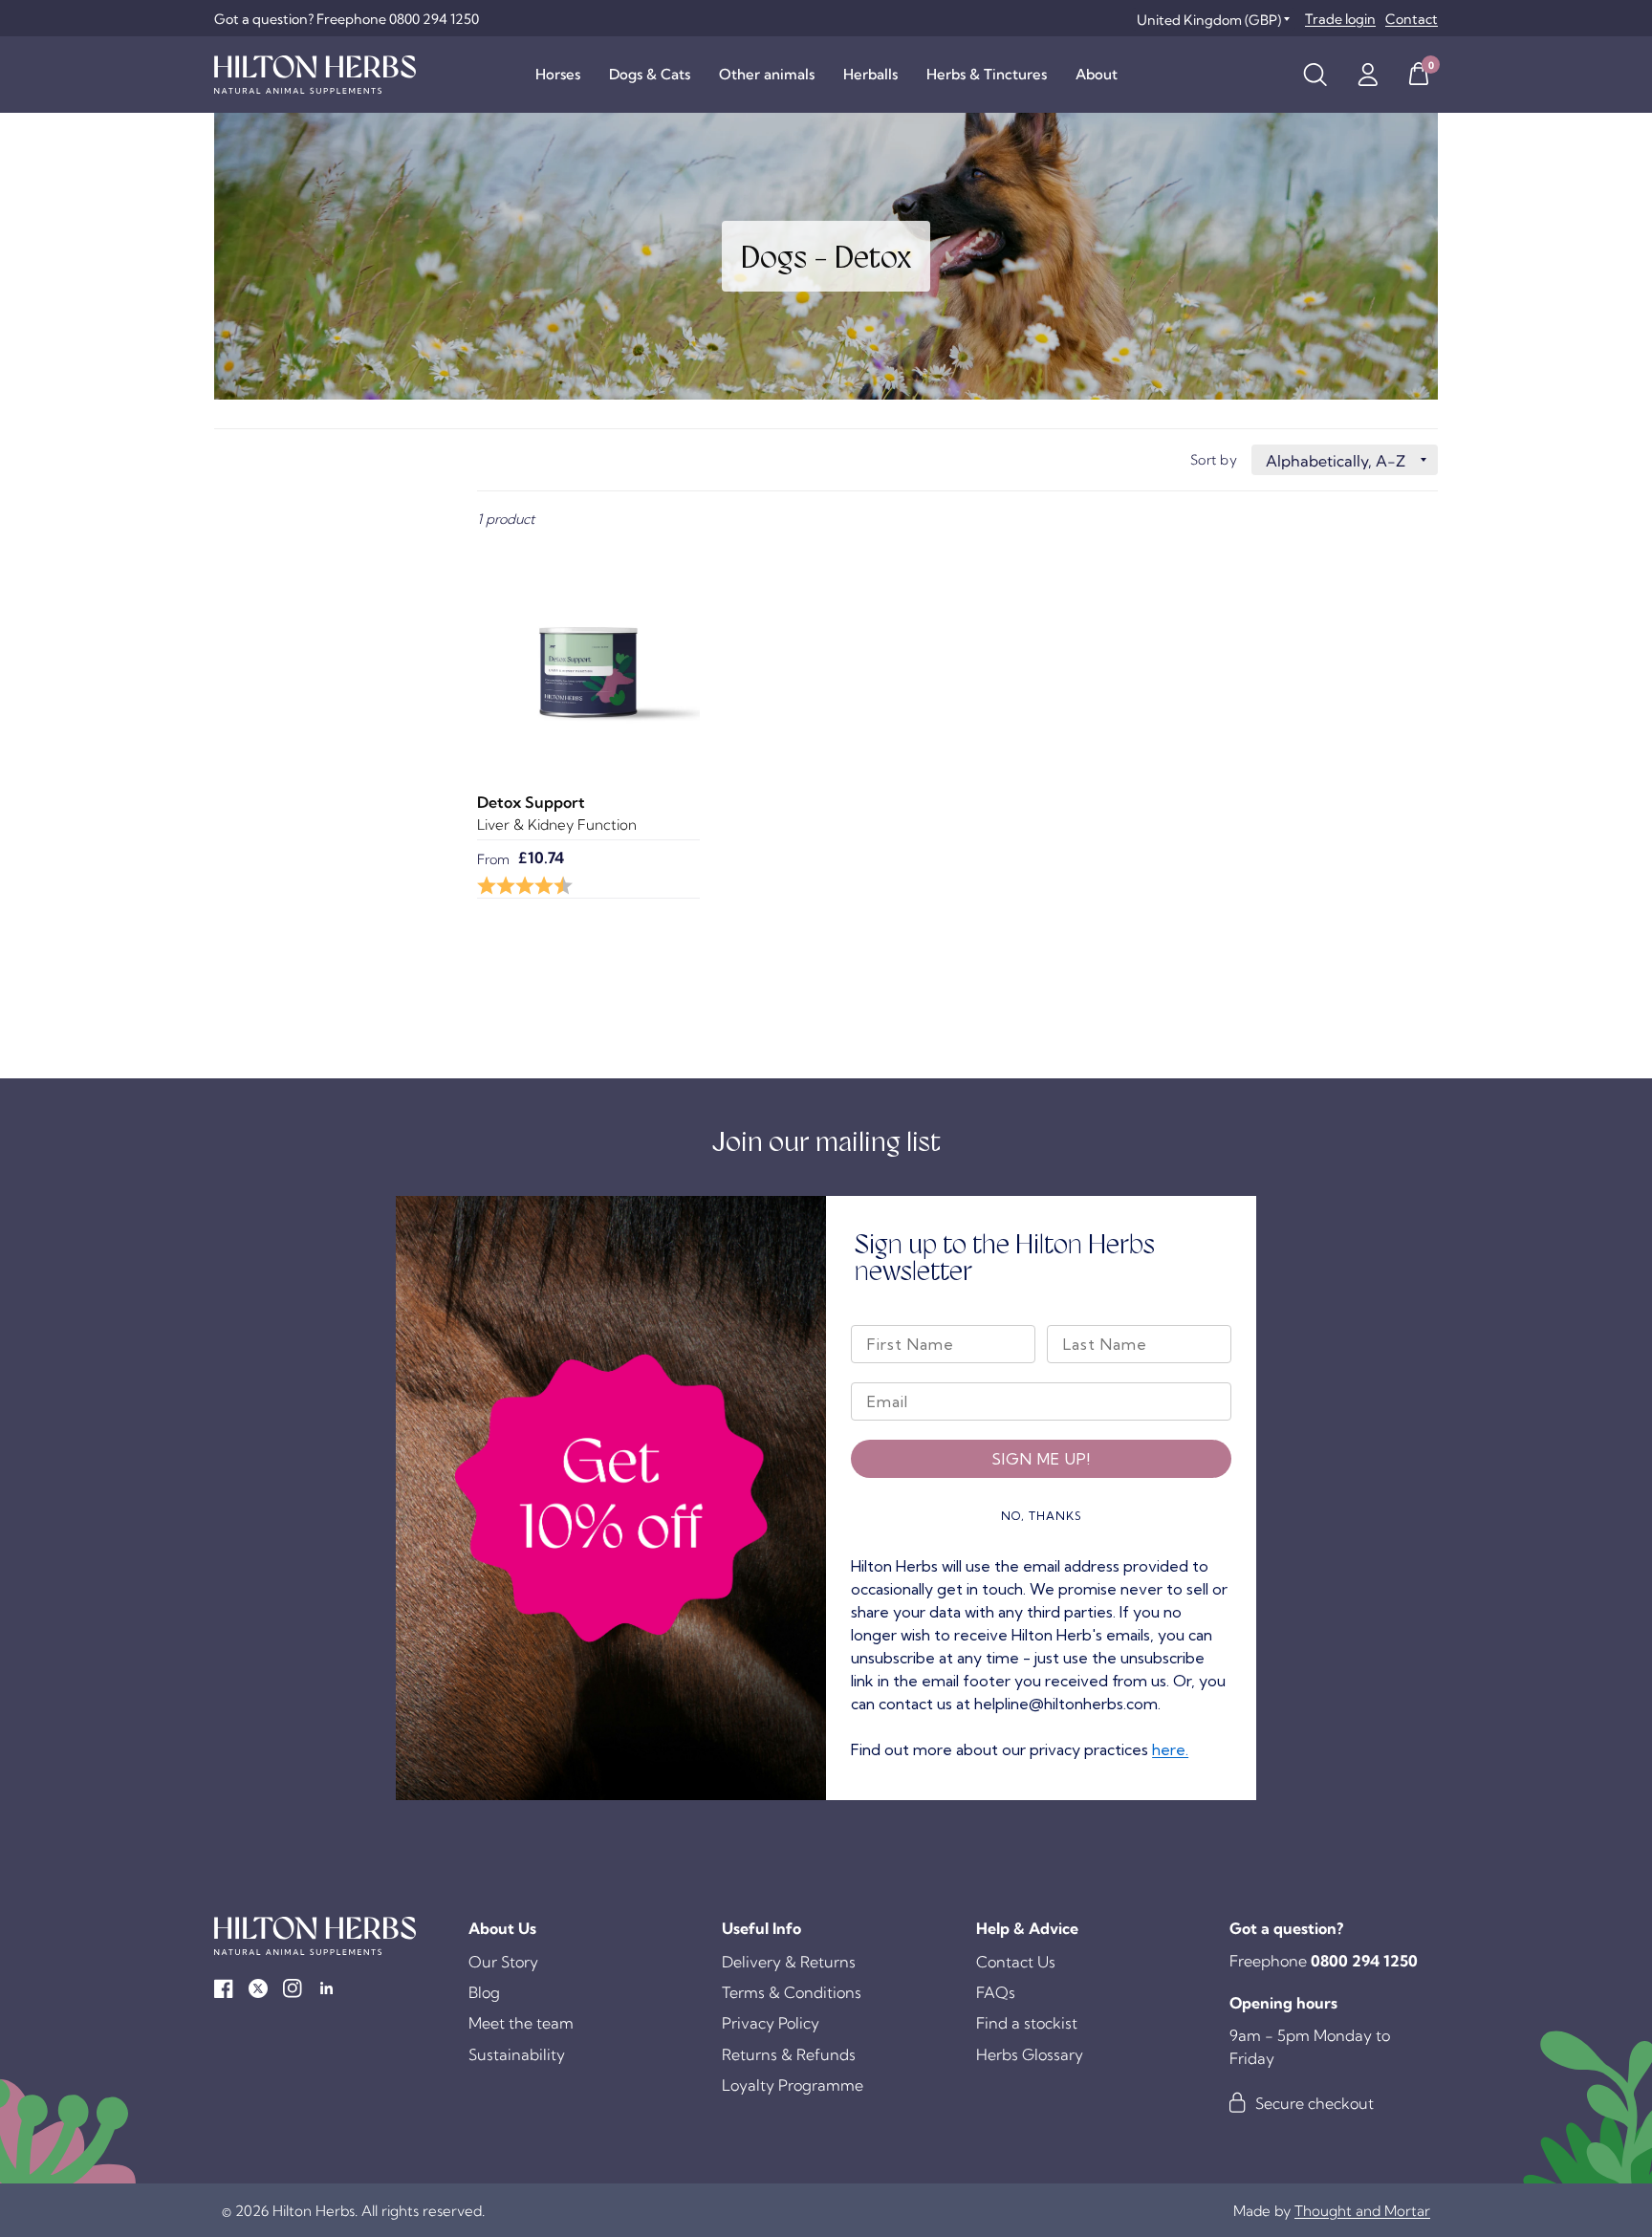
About (1097, 74)
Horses (558, 74)
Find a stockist (1027, 2023)
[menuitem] (558, 75)
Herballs (870, 74)
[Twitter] (258, 1988)
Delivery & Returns (789, 1962)
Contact (1412, 19)
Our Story (503, 1962)
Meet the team (521, 2023)
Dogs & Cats (650, 74)
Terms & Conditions (792, 1992)
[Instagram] (293, 1988)
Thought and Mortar (1362, 2211)
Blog (484, 1992)
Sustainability (517, 2054)
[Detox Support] (588, 654)
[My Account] (1368, 75)
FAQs (996, 1992)
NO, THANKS (1042, 1516)
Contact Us (1016, 1962)
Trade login (1340, 19)
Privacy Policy (771, 2023)
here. (1170, 1749)
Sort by (1214, 460)
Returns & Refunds (789, 2054)
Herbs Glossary (1030, 2054)
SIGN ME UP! (1041, 1459)
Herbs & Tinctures (987, 74)
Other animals (767, 74)
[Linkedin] (327, 1988)
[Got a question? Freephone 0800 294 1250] (347, 19)
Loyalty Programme (793, 2085)
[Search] (1315, 75)
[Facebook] (224, 1988)
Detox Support (531, 802)
